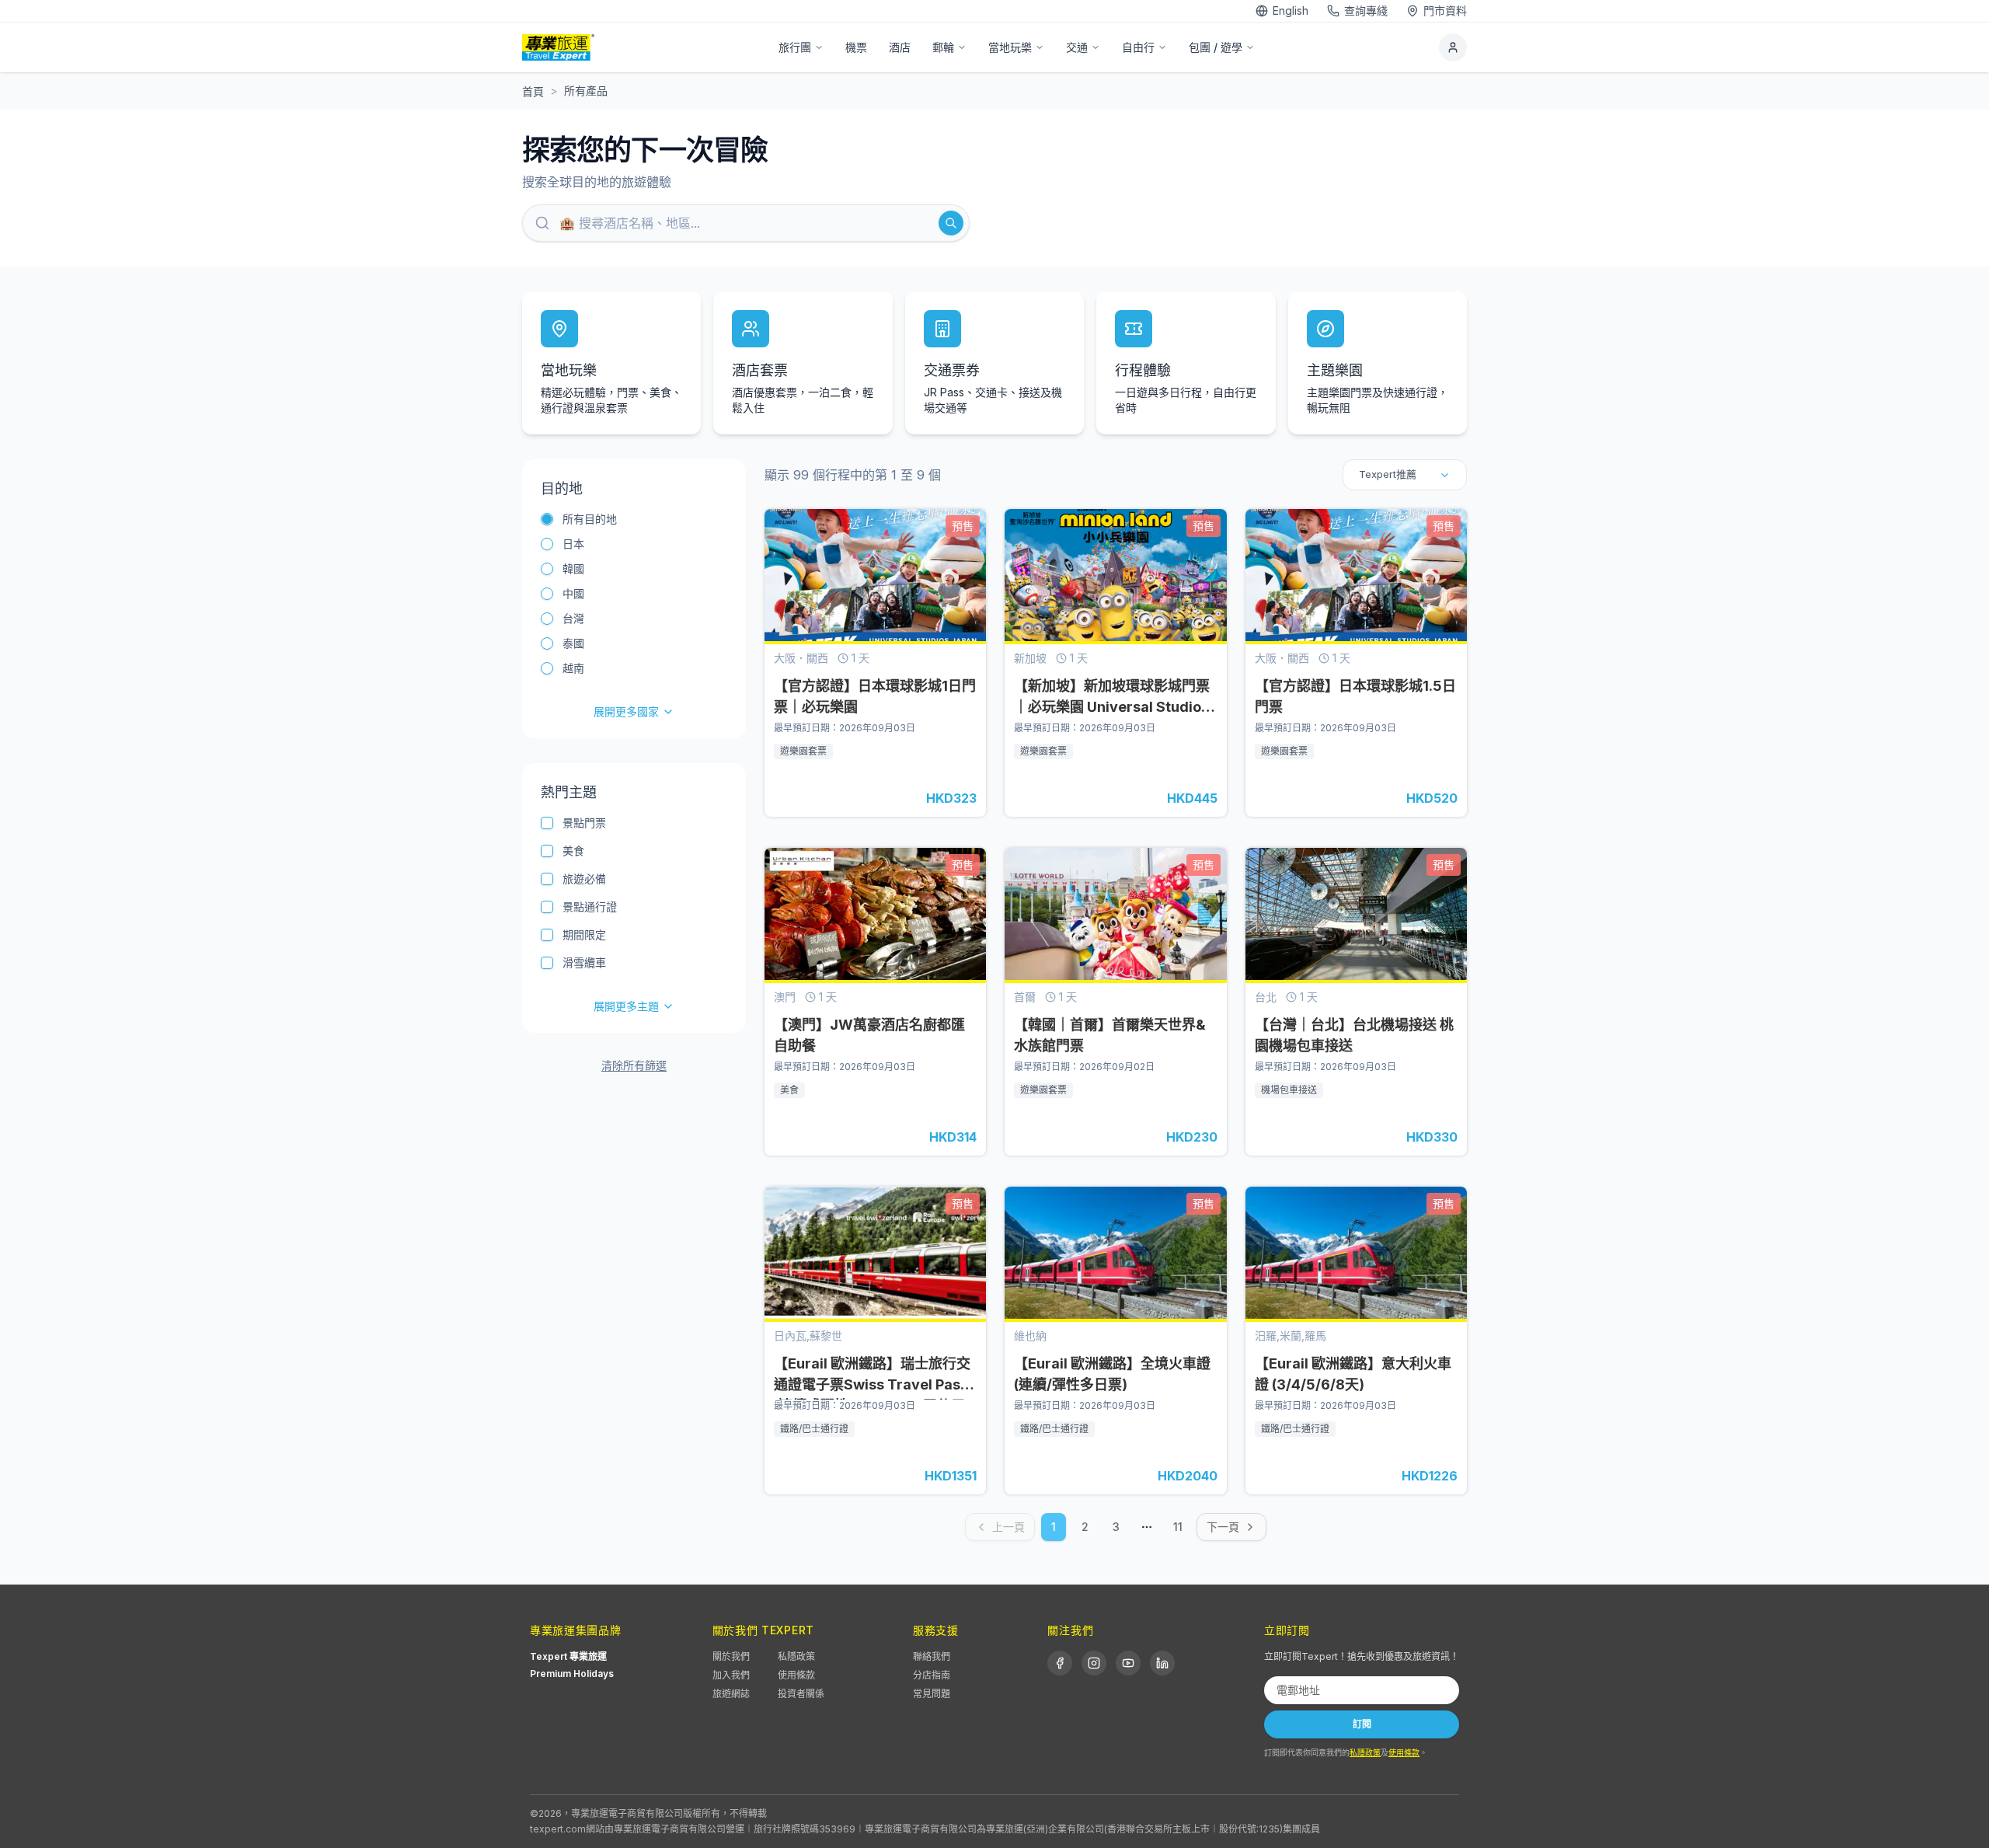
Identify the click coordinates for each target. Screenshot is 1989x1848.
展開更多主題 (626, 1006)
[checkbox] (547, 823)
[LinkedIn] (1162, 1663)
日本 (573, 544)
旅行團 (795, 47)
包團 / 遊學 (1216, 47)
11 (1178, 1527)
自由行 (1138, 47)
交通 (1077, 47)
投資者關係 (801, 1694)
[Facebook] (1060, 1663)
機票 (856, 47)
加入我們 (731, 1675)
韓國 (573, 568)
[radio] (547, 519)
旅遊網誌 (731, 1694)
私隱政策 (796, 1656)
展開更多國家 (626, 711)
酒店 (900, 47)
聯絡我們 (932, 1656)
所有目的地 (590, 519)
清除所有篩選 (634, 1065)
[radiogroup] (634, 615)
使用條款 (796, 1675)
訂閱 (1362, 1724)
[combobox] (1405, 475)
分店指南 (932, 1675)
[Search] (951, 223)
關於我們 (731, 1656)
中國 (573, 593)
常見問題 (932, 1694)
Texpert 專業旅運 (568, 1656)
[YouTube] (1128, 1663)
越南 (573, 668)
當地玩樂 (1010, 47)
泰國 (573, 643)
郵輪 (943, 47)
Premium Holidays (572, 1674)
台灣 (573, 618)
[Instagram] (1094, 1663)
